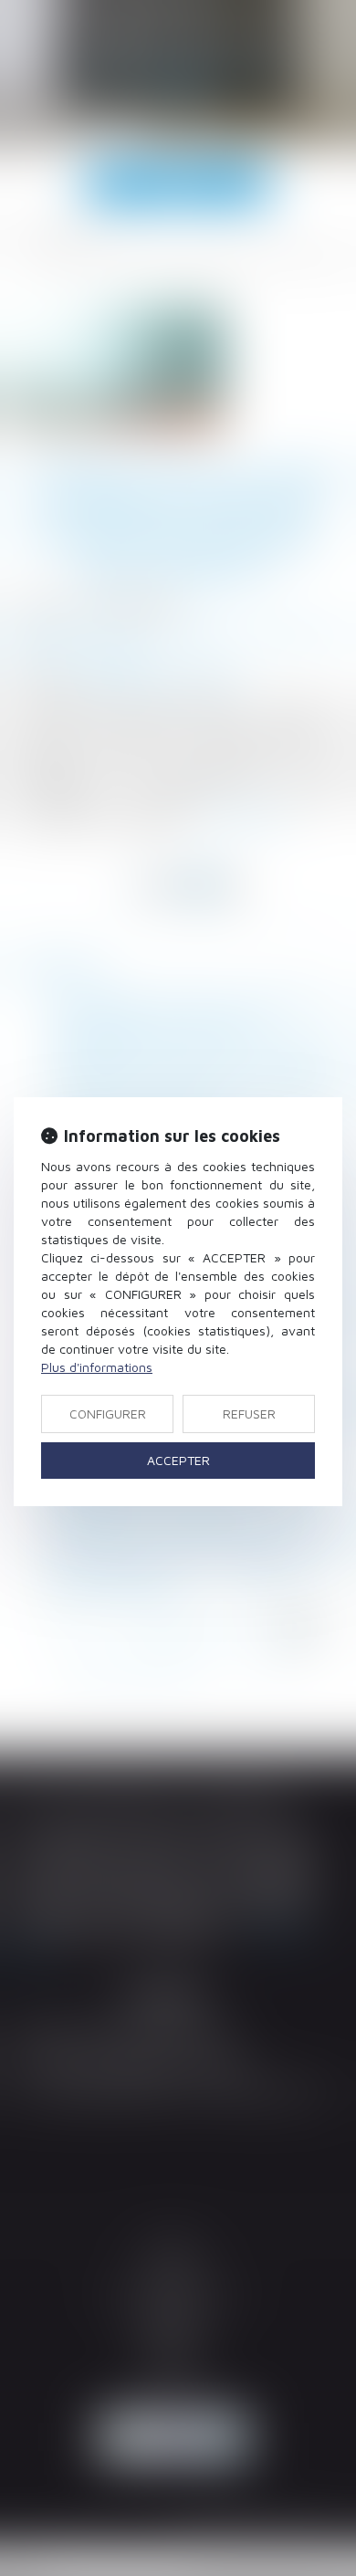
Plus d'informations (97, 1367)
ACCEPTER (178, 1460)
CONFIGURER (108, 1414)
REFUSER (249, 1414)
